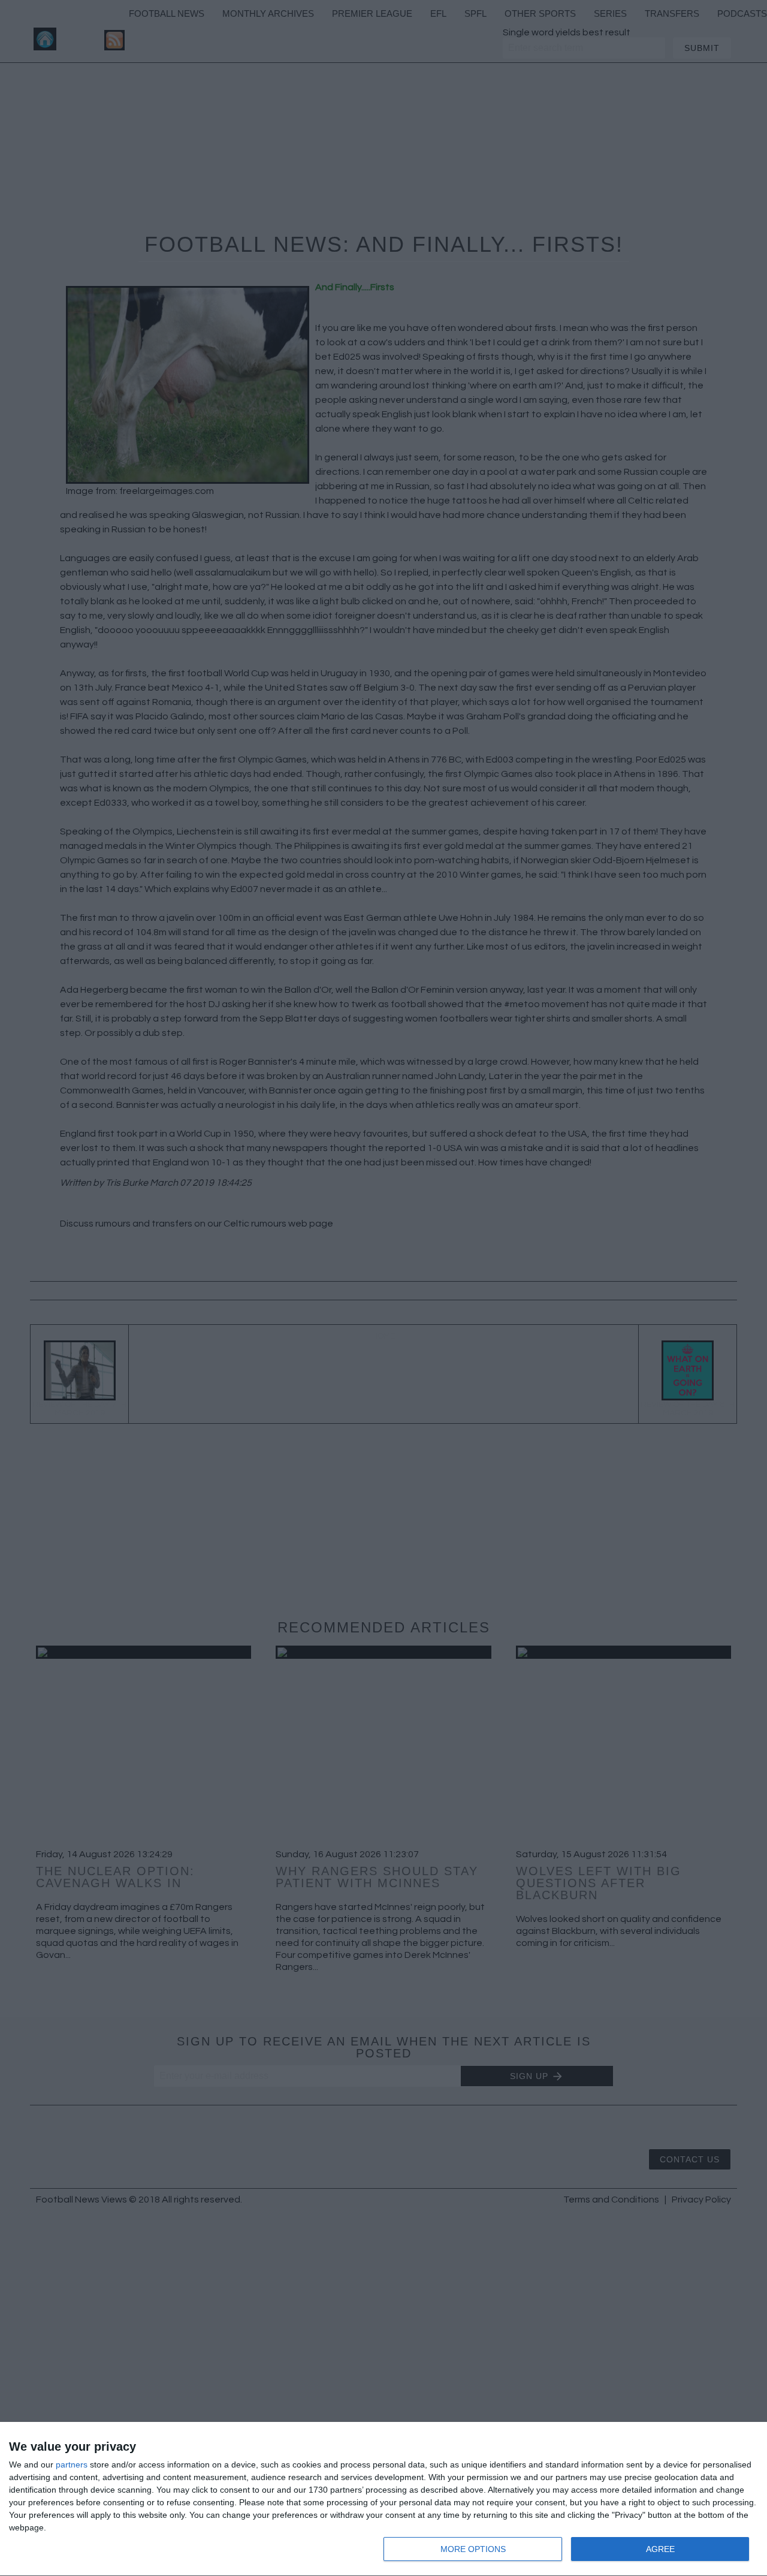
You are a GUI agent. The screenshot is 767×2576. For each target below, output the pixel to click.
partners (72, 2464)
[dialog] (383, 2499)
